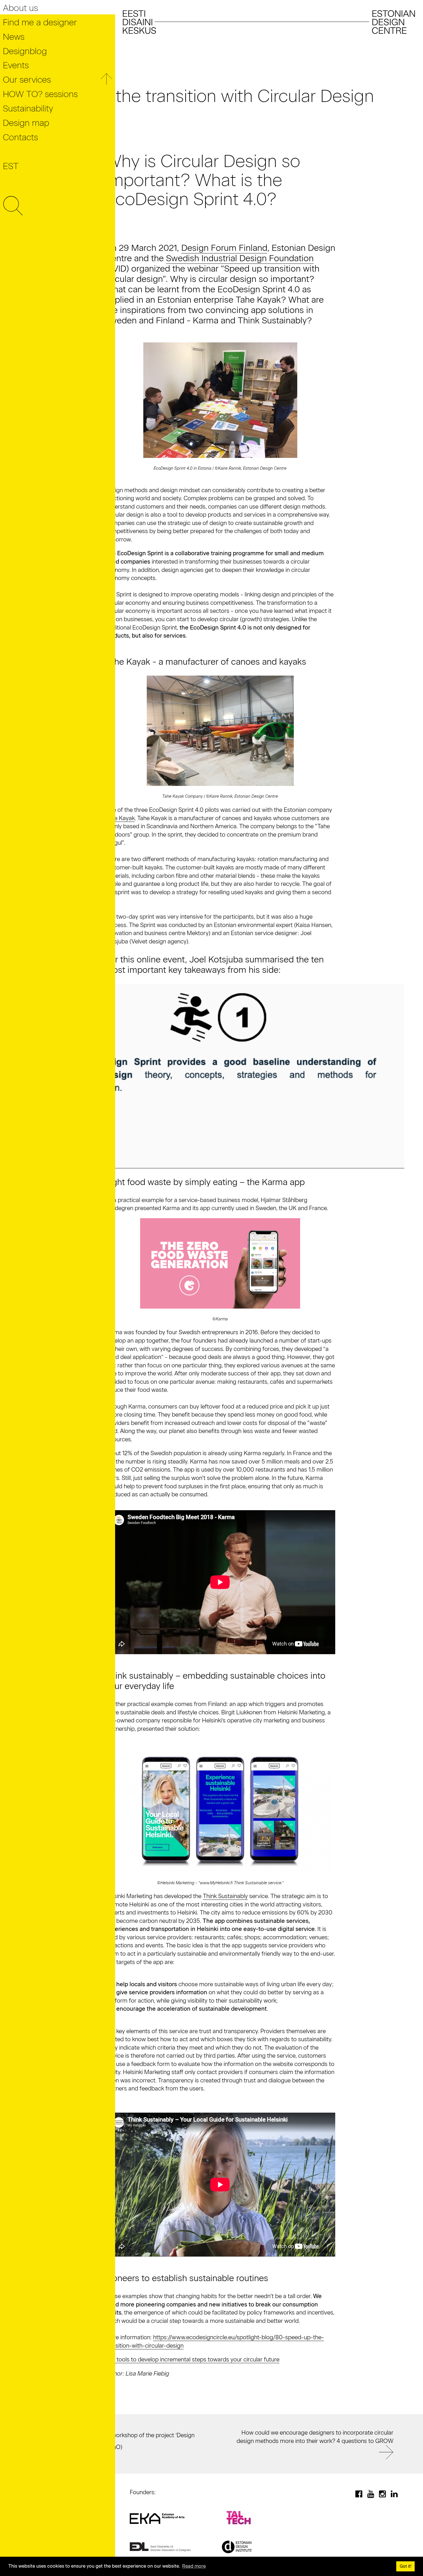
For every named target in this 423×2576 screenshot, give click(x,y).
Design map (26, 123)
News (14, 37)
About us (20, 8)
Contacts (20, 137)
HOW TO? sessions (40, 94)
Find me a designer (40, 22)
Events (16, 65)
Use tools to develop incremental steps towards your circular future (192, 2359)
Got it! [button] (406, 2566)
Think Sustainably (225, 1896)
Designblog (25, 51)
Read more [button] (194, 2566)
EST (11, 166)
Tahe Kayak (120, 818)
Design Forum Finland (224, 248)
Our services (27, 80)
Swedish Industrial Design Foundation (240, 258)
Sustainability (28, 108)
